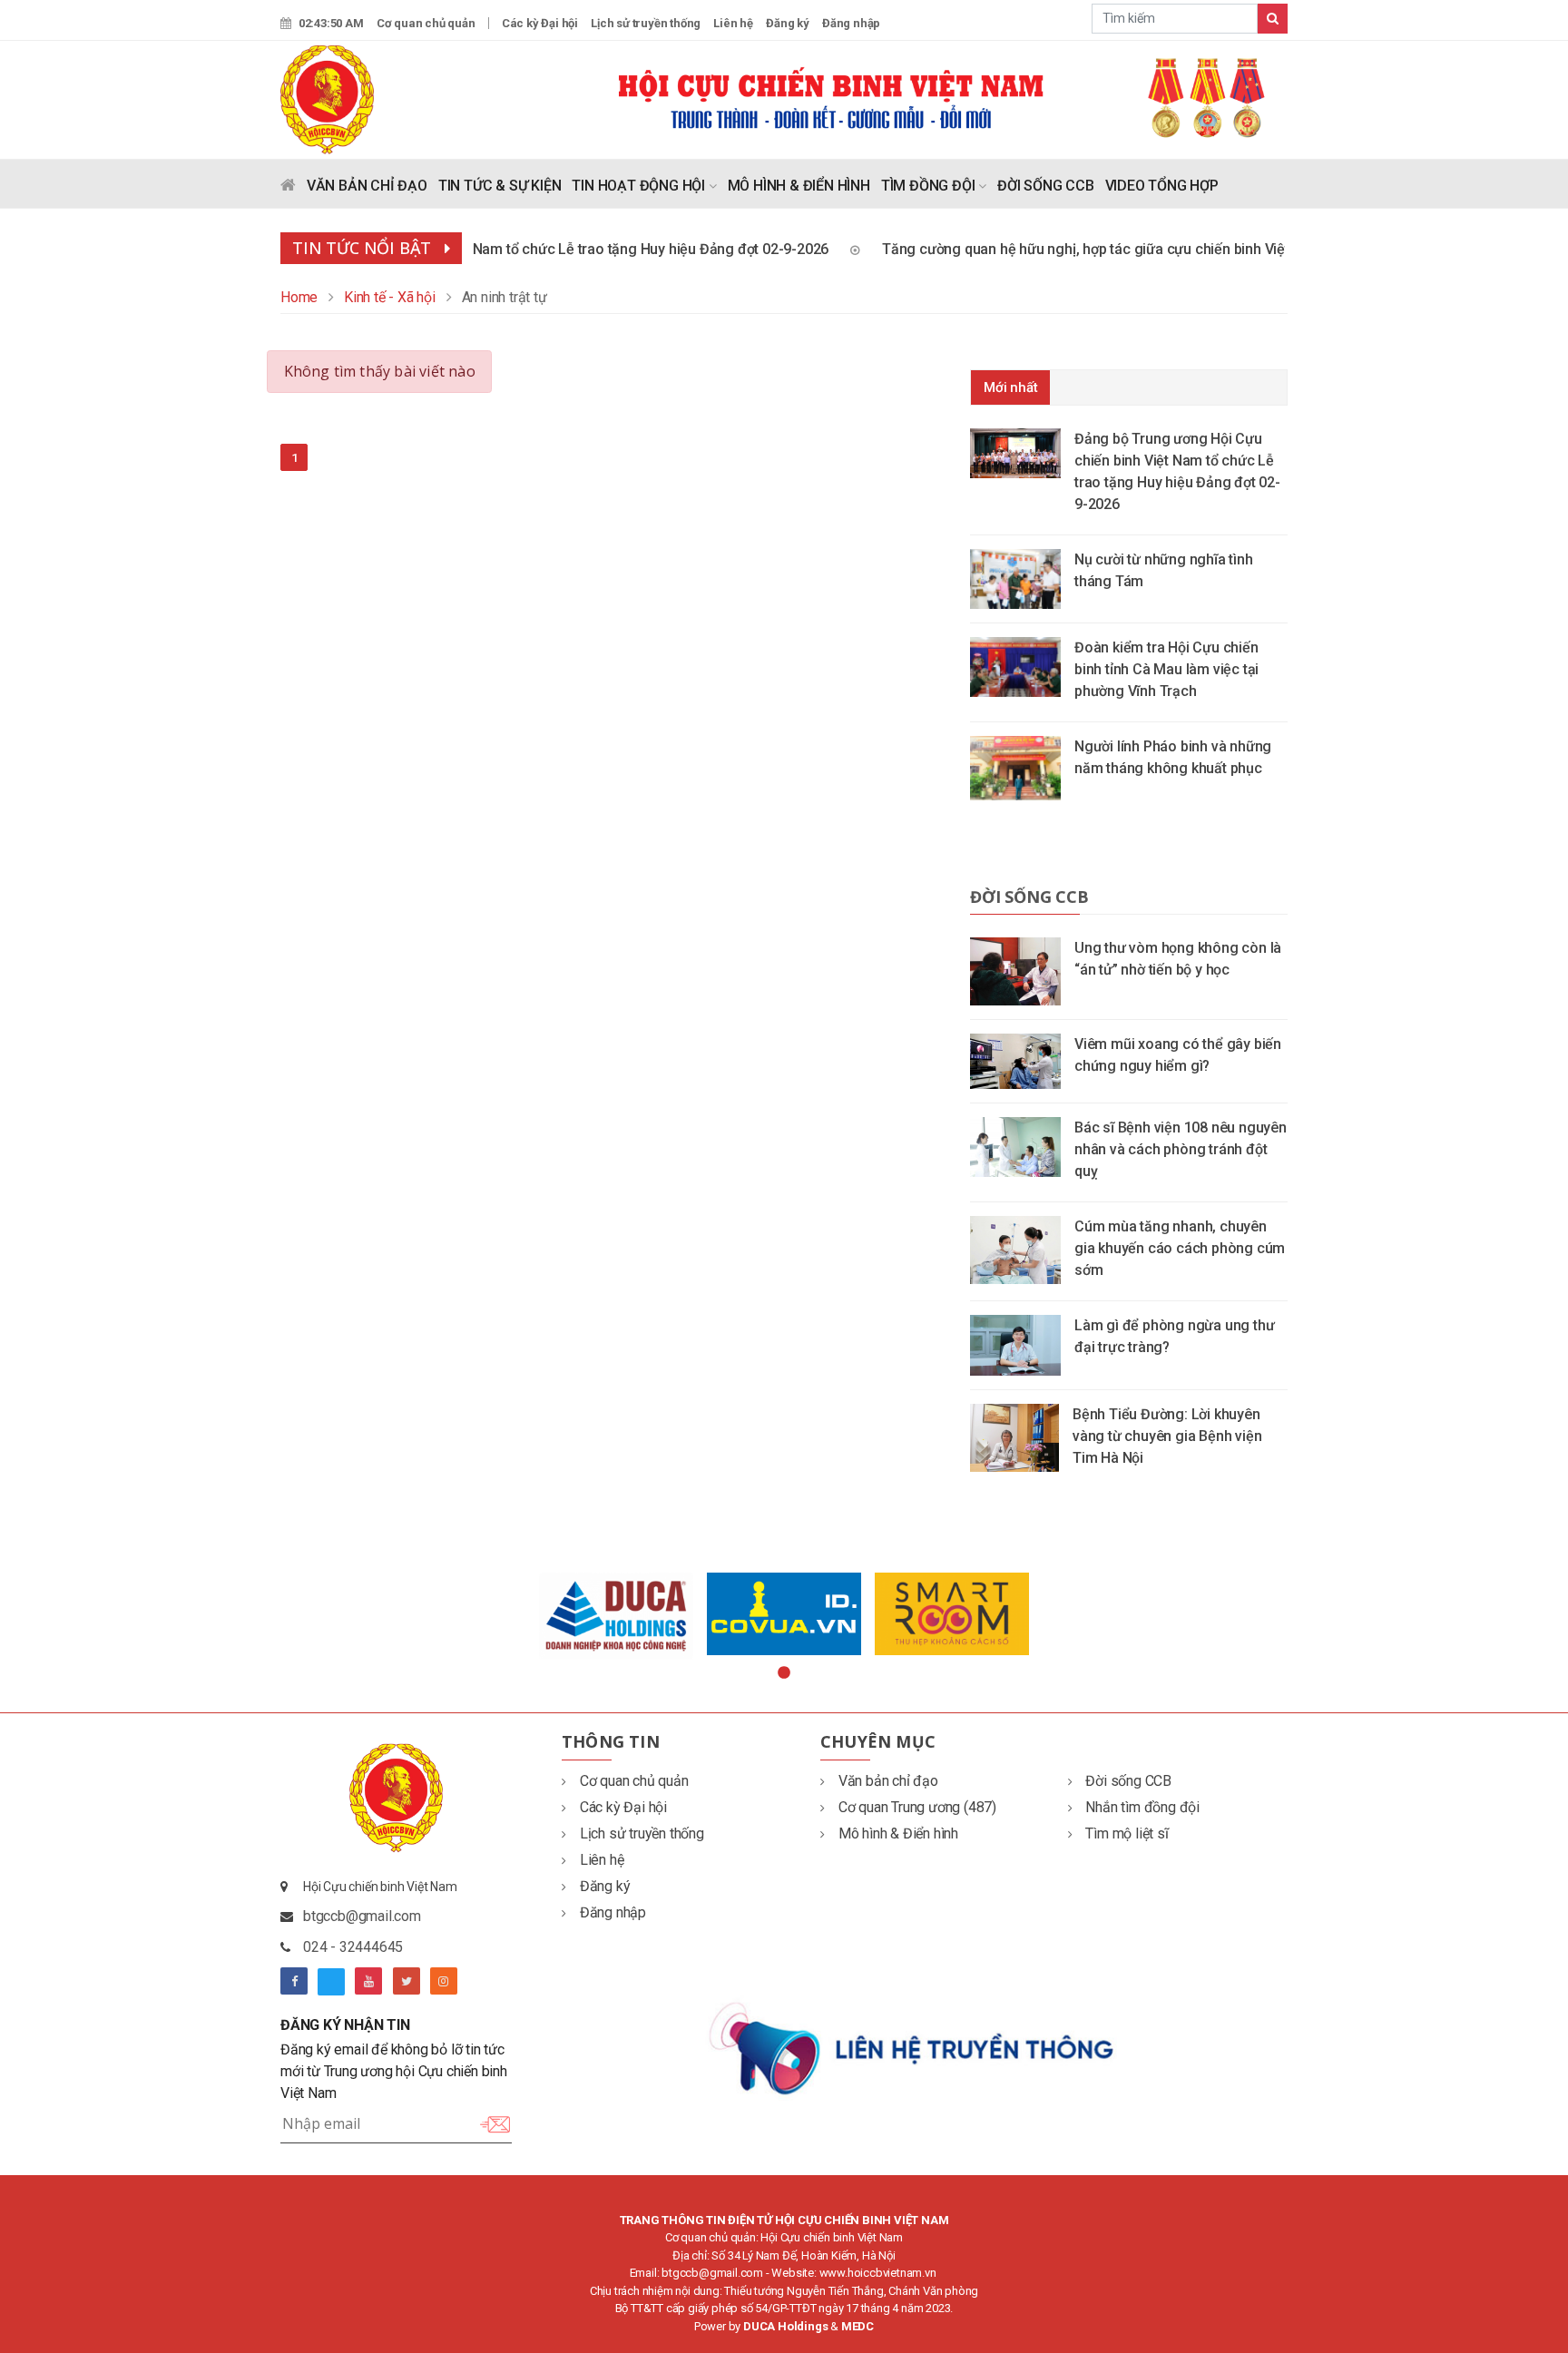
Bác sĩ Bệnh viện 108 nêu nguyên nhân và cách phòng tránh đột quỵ (1181, 1149)
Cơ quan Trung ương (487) (917, 1807)
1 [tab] (784, 1673)
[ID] (784, 1614)
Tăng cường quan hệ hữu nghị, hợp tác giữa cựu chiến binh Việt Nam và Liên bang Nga (1131, 249)
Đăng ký (788, 23)
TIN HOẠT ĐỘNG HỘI (640, 186)
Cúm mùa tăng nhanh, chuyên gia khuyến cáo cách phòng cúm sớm (1180, 1248)
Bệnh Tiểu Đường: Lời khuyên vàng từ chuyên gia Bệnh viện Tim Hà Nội (1167, 1436)
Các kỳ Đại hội (540, 23)
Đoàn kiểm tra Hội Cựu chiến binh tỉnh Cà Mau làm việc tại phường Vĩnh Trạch (1166, 669)
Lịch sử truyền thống (646, 23)
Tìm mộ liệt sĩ (1127, 1833)
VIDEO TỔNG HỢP (1162, 186)
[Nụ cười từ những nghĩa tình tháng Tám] (1022, 578)
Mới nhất (1010, 387)
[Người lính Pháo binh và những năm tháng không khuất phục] (1022, 767)
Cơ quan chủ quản (426, 23)
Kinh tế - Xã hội (390, 297)
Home (299, 297)
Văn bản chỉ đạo (888, 1781)
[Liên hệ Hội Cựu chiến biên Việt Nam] (913, 2047)
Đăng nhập (851, 23)
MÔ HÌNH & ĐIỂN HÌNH (799, 186)
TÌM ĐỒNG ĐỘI (930, 186)
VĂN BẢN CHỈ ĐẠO (367, 186)
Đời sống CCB (1029, 897)
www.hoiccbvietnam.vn (878, 2273)
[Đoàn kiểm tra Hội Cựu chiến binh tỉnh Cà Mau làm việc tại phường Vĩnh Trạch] (1022, 666)
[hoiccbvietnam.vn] (327, 98)
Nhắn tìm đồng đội (1142, 1807)
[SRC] (952, 1613)
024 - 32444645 (353, 1947)
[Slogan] (952, 97)
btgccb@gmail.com (362, 1916)
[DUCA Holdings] (617, 1616)
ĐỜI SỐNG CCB (1046, 186)
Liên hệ (733, 23)
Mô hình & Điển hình (898, 1833)
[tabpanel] (617, 1616)
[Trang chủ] (288, 189)
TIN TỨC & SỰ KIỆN (500, 186)
